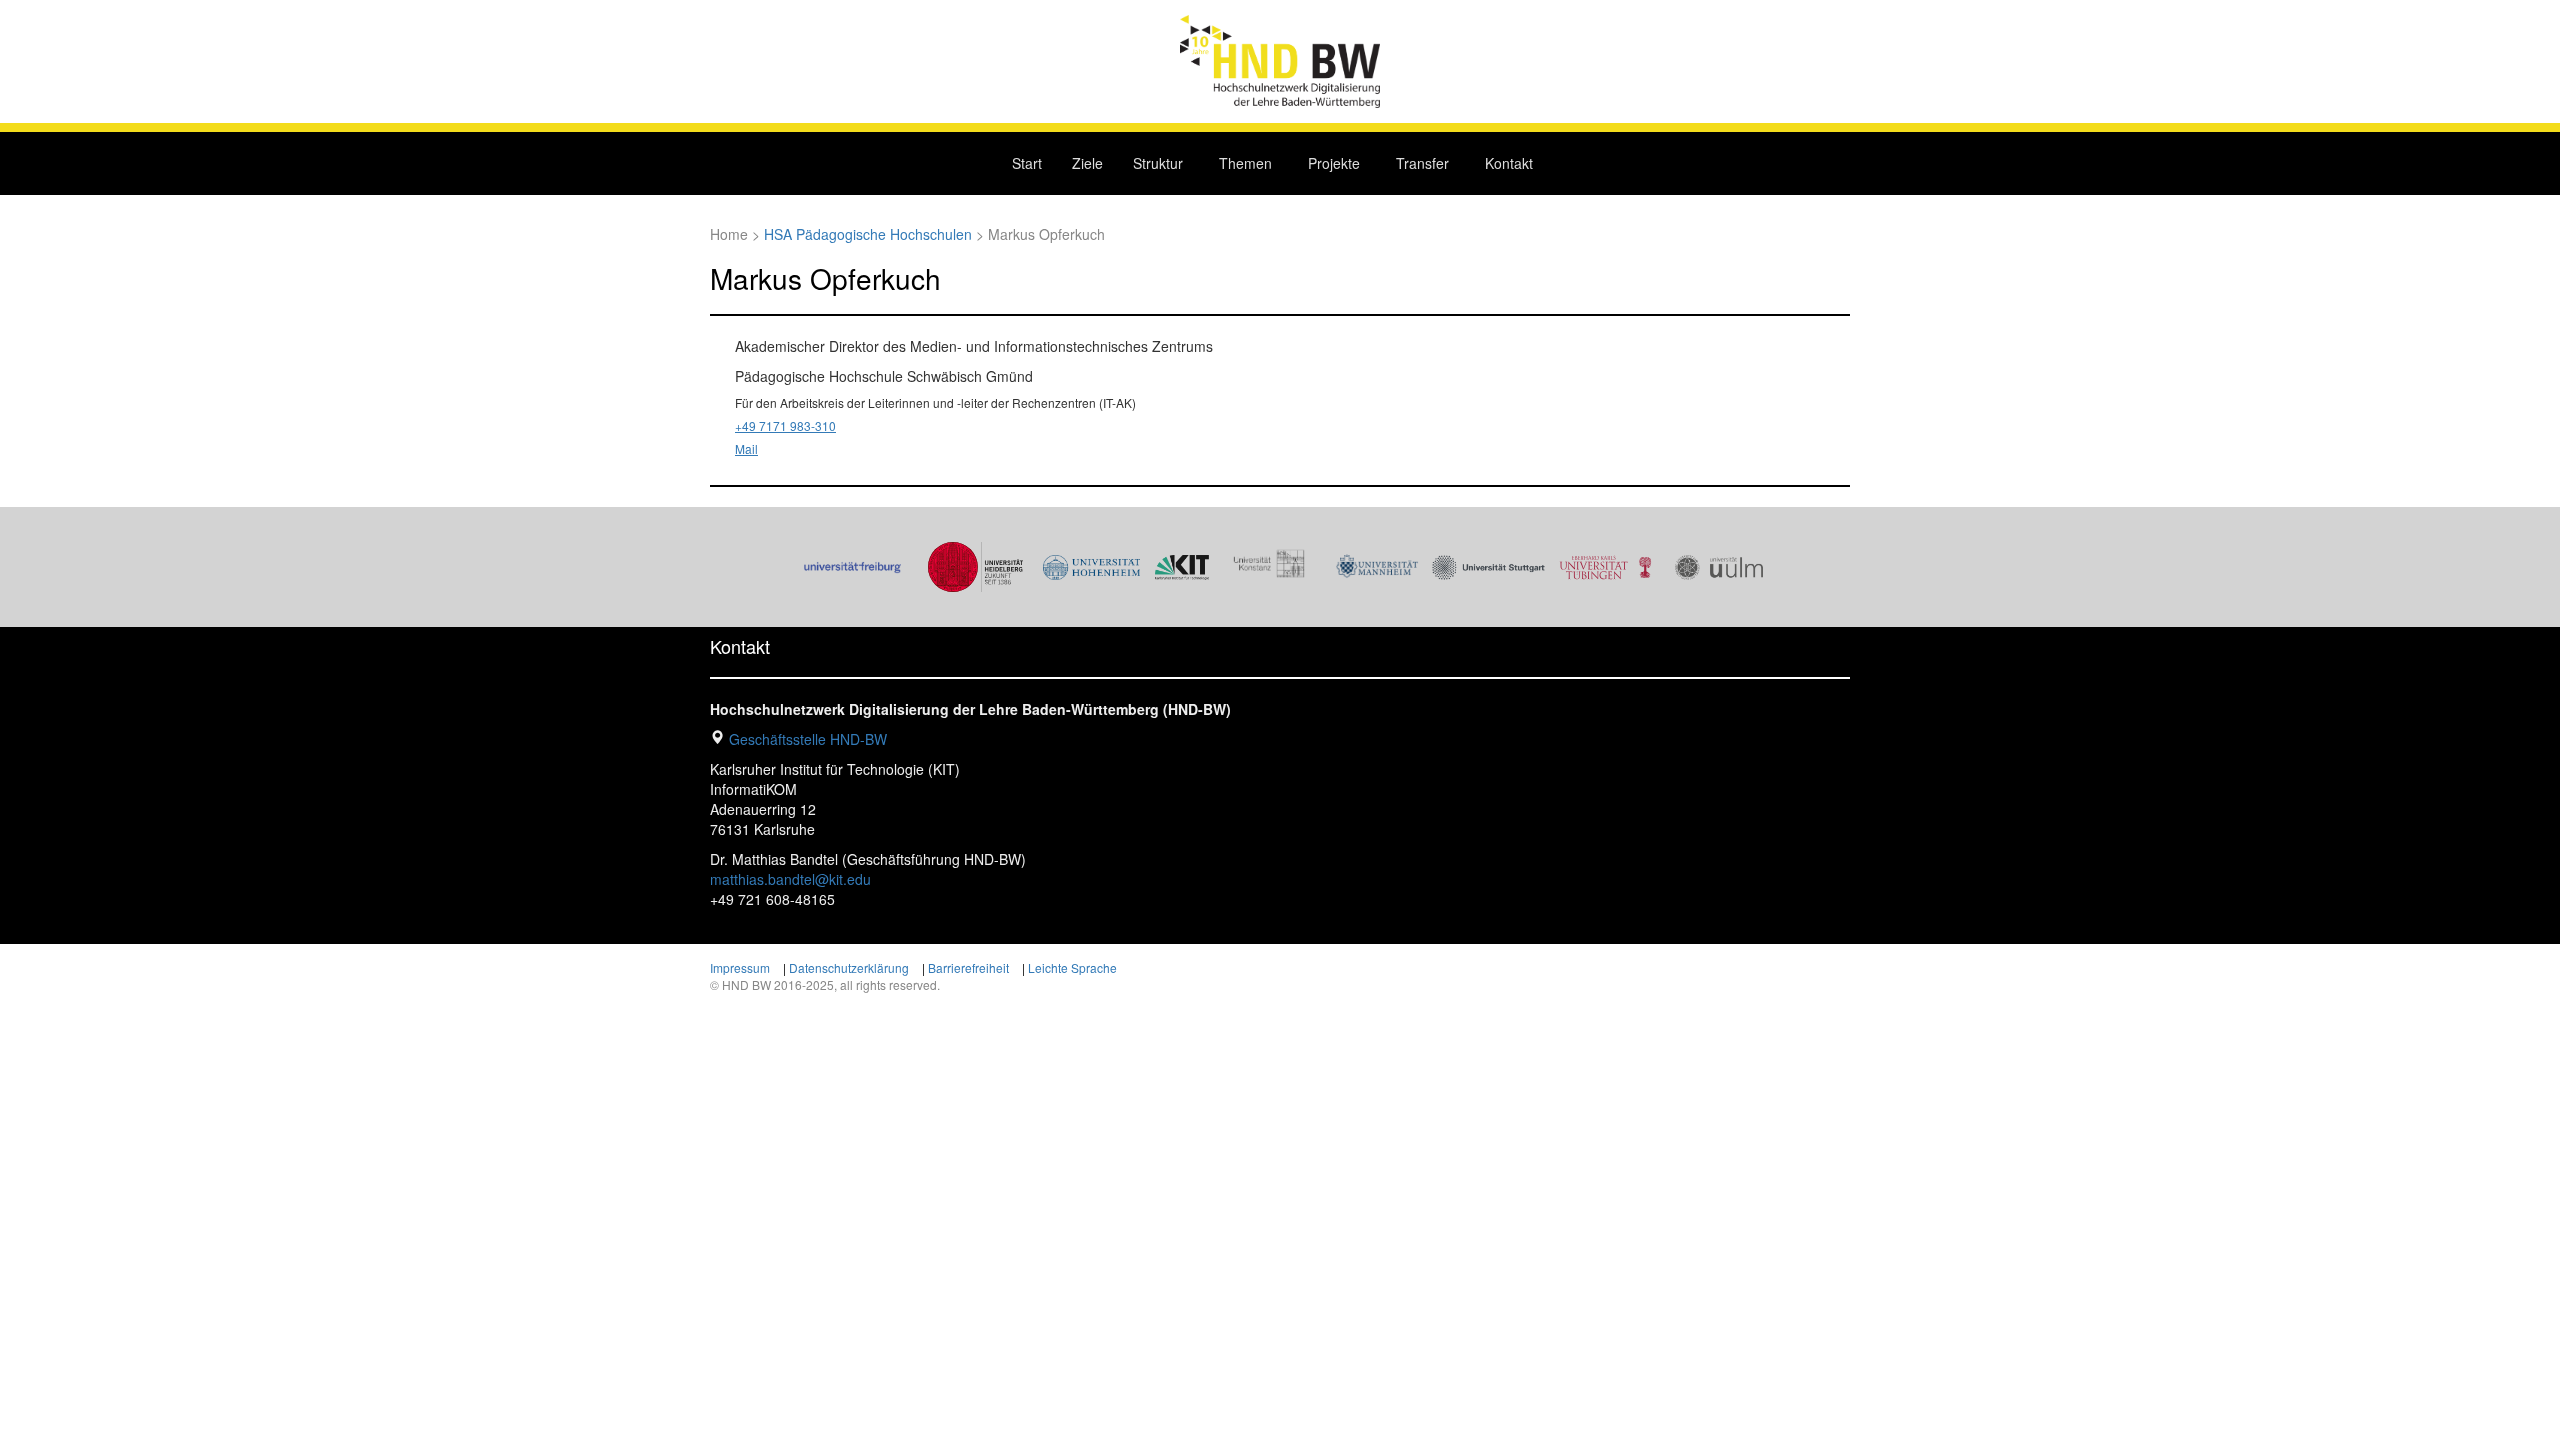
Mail (746, 448)
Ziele (1087, 163)
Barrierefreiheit (968, 967)
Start (1027, 163)
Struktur (1158, 163)
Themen (1245, 163)
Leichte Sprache (1072, 967)
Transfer (1422, 163)
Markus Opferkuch (825, 278)
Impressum (740, 967)
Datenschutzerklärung (849, 967)
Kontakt (1509, 163)
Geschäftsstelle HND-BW (808, 739)
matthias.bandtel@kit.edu (790, 879)
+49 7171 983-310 (785, 425)
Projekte (1334, 163)
